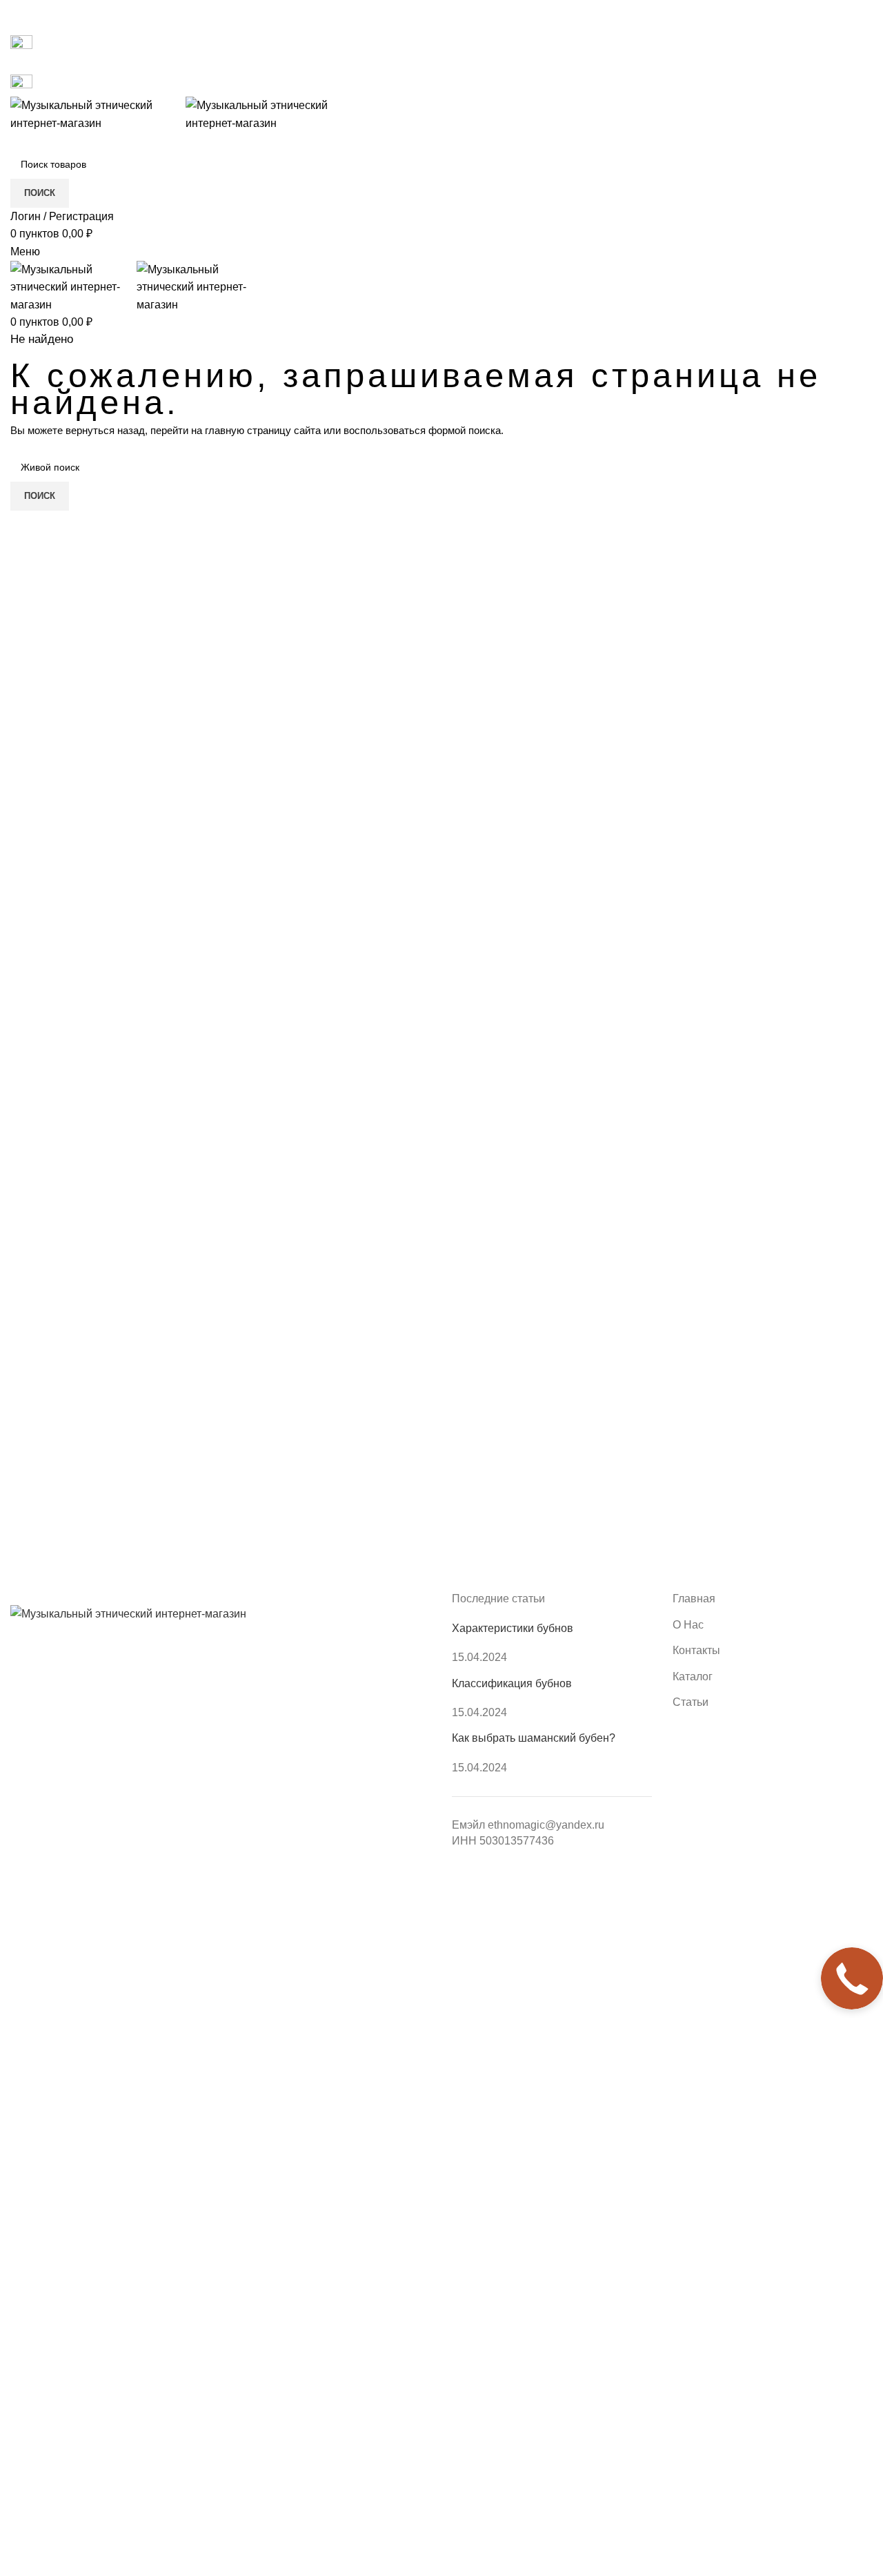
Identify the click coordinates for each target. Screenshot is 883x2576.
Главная (694, 1599)
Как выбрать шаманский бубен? (534, 1738)
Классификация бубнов (512, 1683)
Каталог (693, 1677)
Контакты (696, 1650)
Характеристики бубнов (513, 1628)
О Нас (688, 1625)
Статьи (691, 1702)
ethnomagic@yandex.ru (546, 1825)
